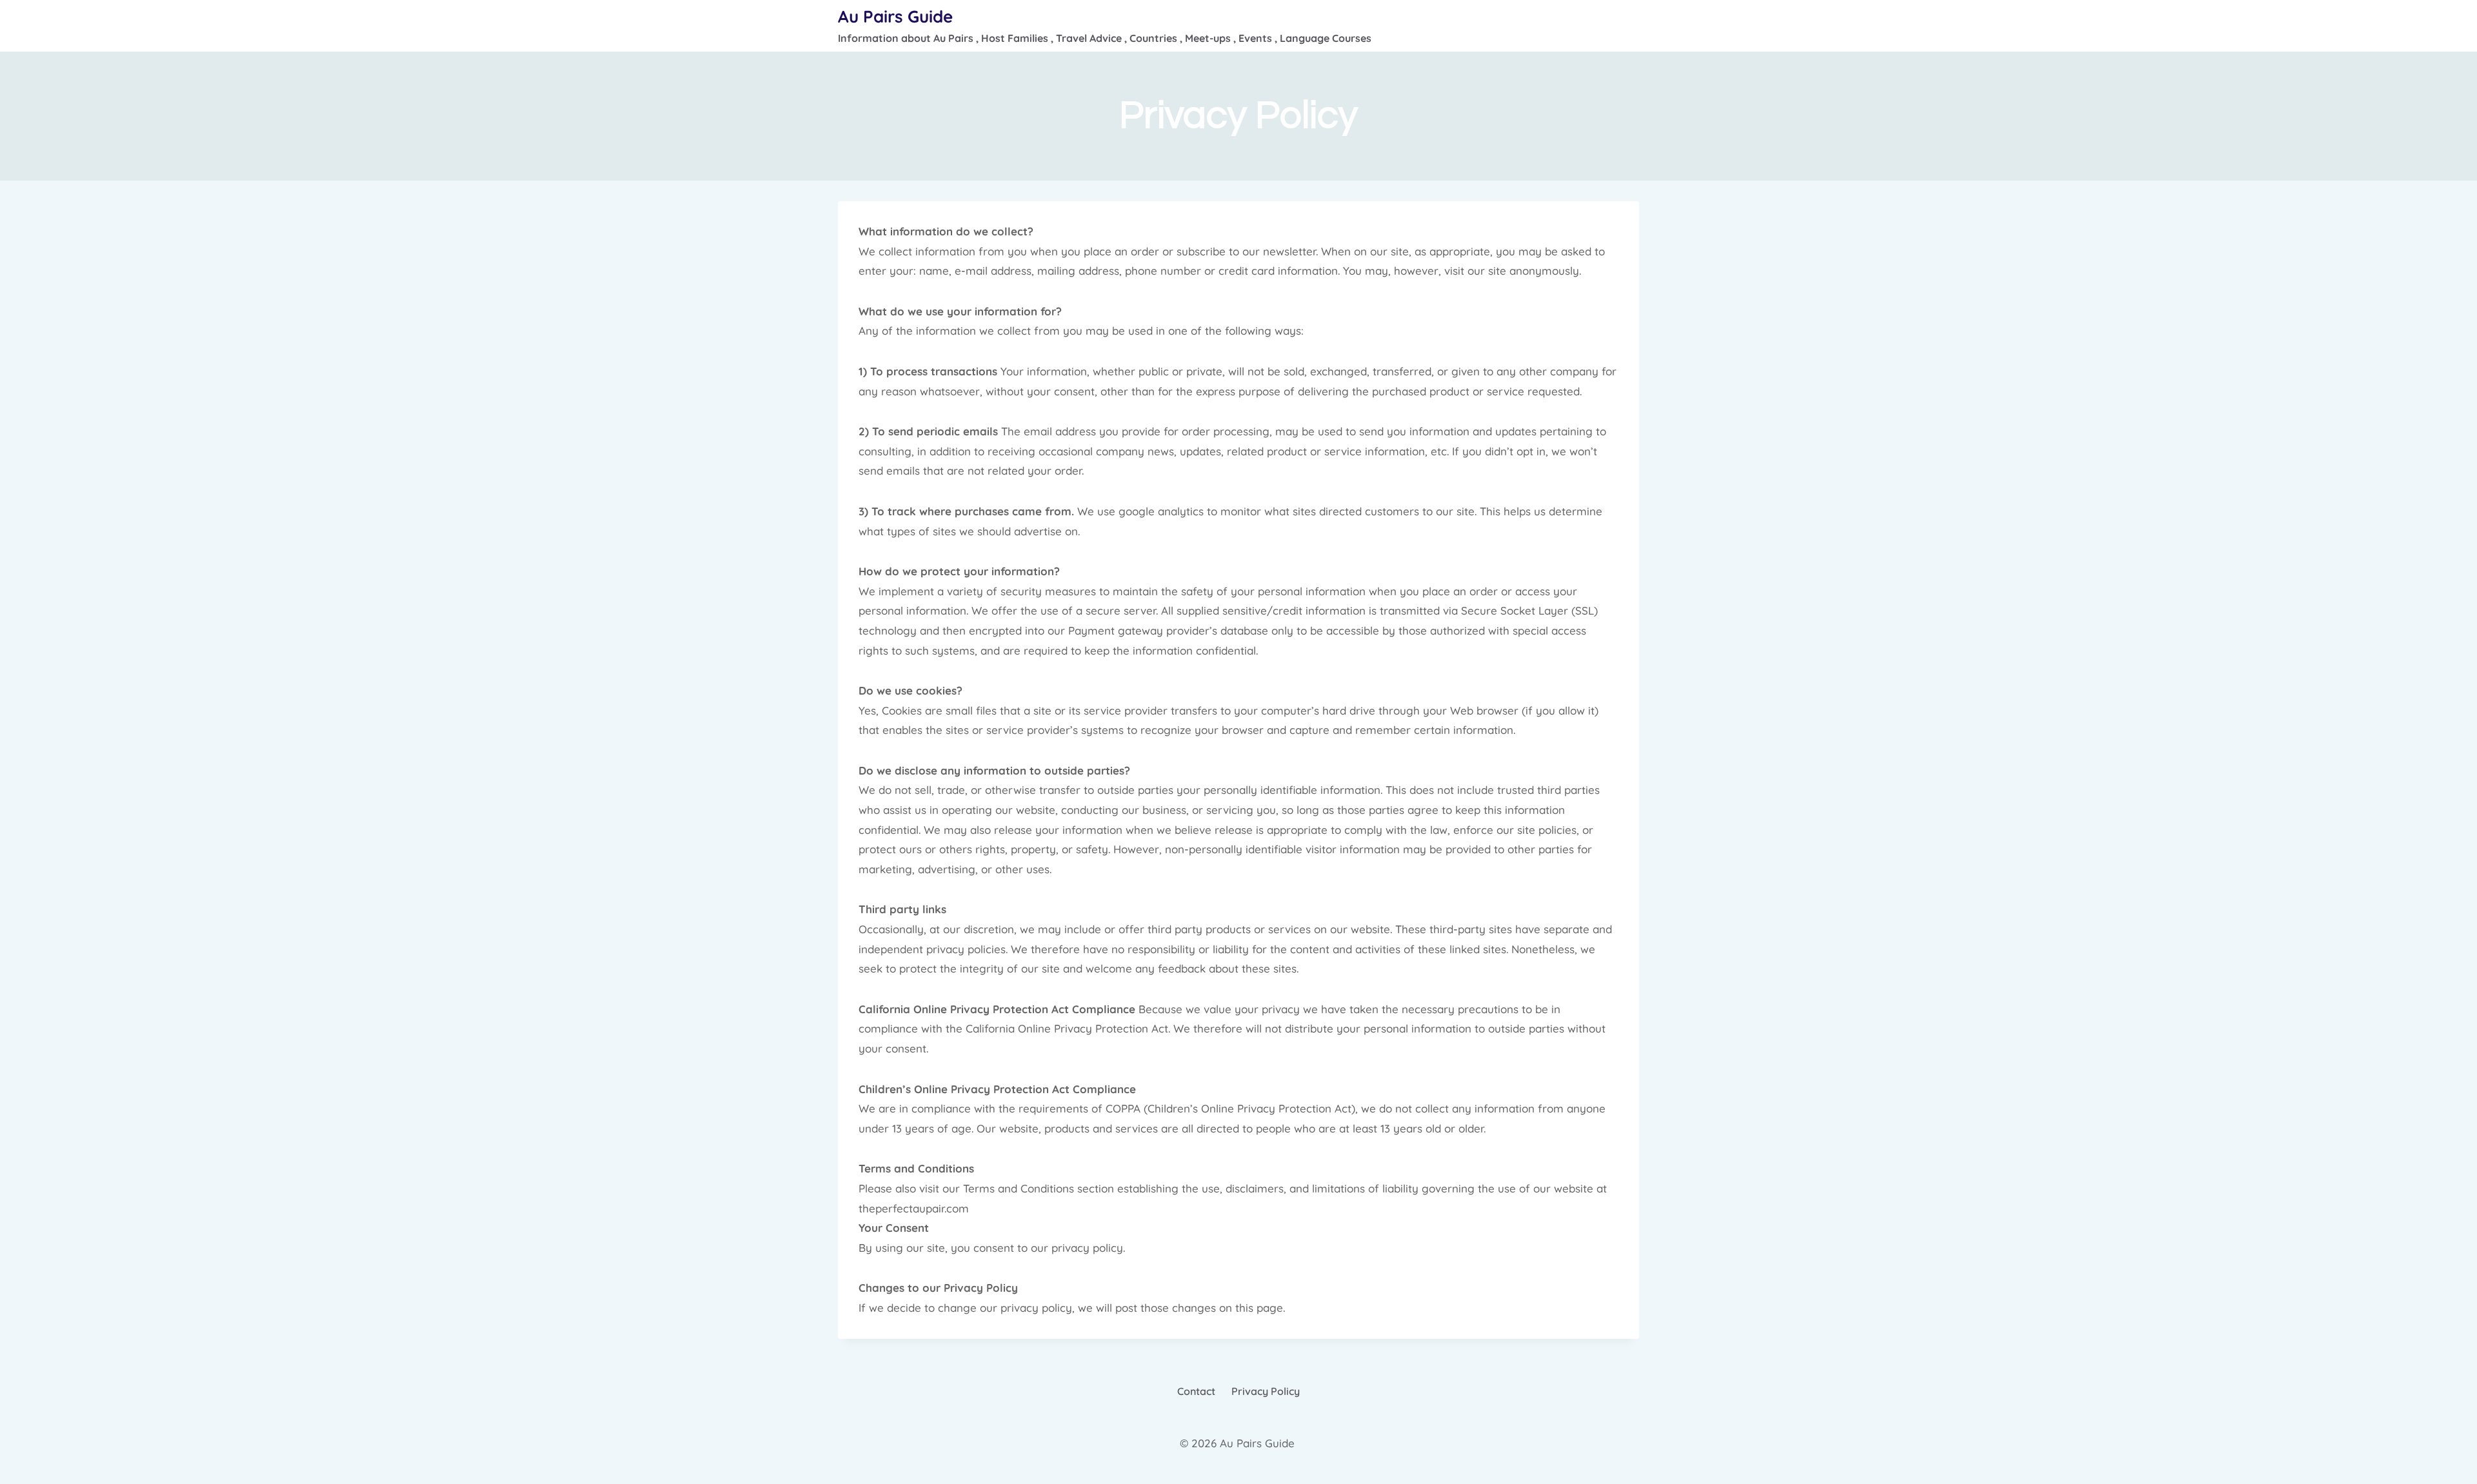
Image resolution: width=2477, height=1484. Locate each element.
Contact (1196, 1391)
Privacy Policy (1266, 1391)
